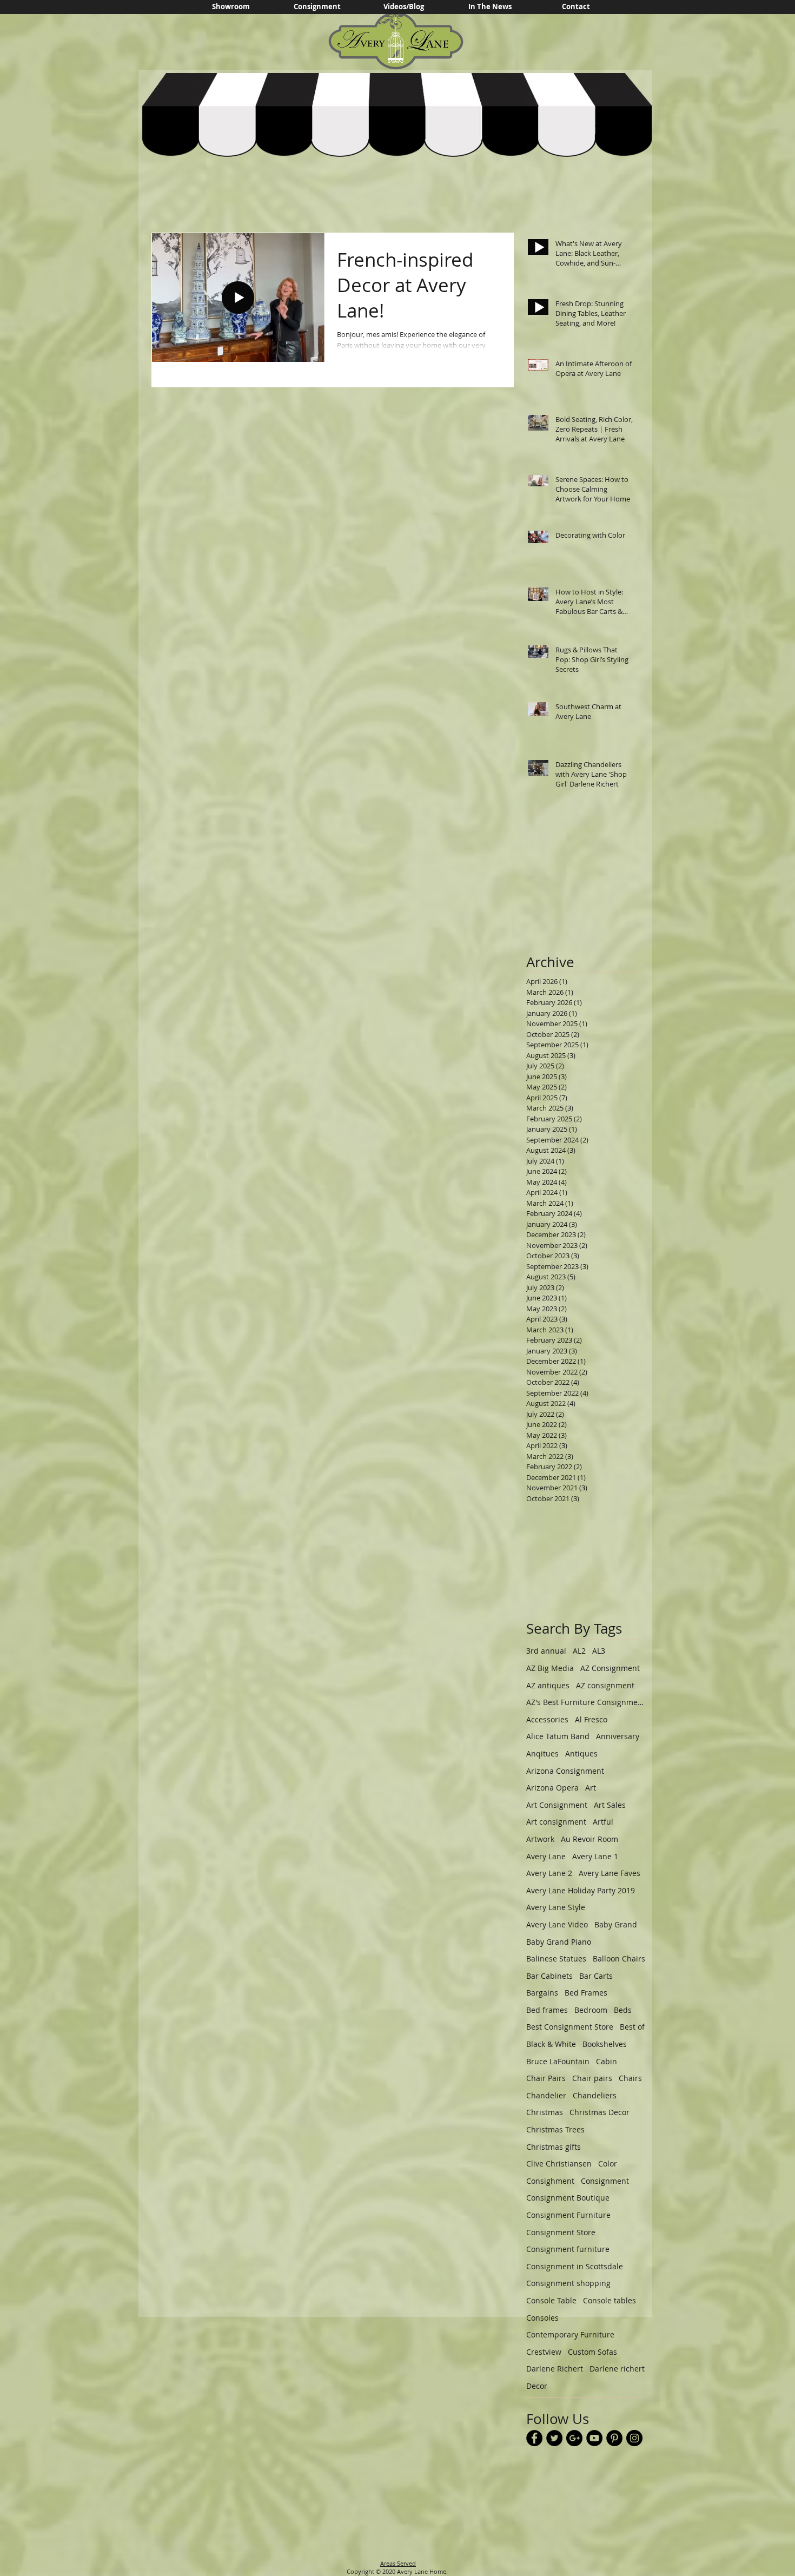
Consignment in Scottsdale (575, 2266)
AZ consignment (605, 1685)
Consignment (605, 2181)
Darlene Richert (555, 2369)
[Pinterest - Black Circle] (614, 2438)
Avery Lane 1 (595, 1856)
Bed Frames (586, 1993)
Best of (632, 2027)
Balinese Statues (556, 1959)
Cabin (607, 2061)
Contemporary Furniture (570, 2334)
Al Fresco (591, 1719)
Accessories (547, 1719)
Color (608, 2164)
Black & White (551, 2044)
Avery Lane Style (556, 1907)
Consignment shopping (568, 2283)
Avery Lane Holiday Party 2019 (581, 1890)
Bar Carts (596, 1976)
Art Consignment (557, 1805)
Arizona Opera (552, 1788)
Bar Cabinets (549, 1976)
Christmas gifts (554, 2147)
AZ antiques (548, 1685)
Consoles (542, 2318)
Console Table (551, 2300)
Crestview (544, 2352)
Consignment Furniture (568, 2215)
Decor (537, 2386)
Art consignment (556, 1822)
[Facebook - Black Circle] (534, 2438)
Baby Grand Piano (559, 1942)
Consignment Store (561, 2232)
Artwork (540, 1839)
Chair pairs (592, 2078)
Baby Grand (616, 1924)
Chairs (630, 2078)
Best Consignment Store (570, 2027)
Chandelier (546, 2095)
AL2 (579, 1651)
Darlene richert (617, 2369)
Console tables (609, 2300)
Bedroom (591, 2010)
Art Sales (610, 1805)
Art (591, 1788)
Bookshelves (605, 2044)
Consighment (550, 2181)
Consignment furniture (568, 2249)
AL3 (599, 1651)
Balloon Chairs (619, 1959)
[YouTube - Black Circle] (594, 2438)
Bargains (542, 1993)
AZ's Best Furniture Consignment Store (586, 1702)
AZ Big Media (550, 1668)
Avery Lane (546, 1856)
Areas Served (398, 2563)
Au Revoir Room (589, 1839)
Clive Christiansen (559, 2164)
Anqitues (542, 1753)
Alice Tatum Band (558, 1736)
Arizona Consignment (565, 1771)
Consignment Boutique (568, 2198)
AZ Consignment (610, 1668)
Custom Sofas (592, 2352)
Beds (623, 2010)
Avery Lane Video (557, 1924)
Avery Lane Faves (609, 1873)
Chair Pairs (546, 2078)
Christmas (545, 2112)
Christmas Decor (599, 2112)
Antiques (581, 1753)
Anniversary (618, 1736)
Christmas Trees (555, 2129)
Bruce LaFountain (558, 2061)
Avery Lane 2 (549, 1873)
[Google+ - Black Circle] (574, 2438)
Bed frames (547, 2010)
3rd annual (546, 1651)
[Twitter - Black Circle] (554, 2438)
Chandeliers (595, 2095)
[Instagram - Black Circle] (634, 2438)
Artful (603, 1822)
